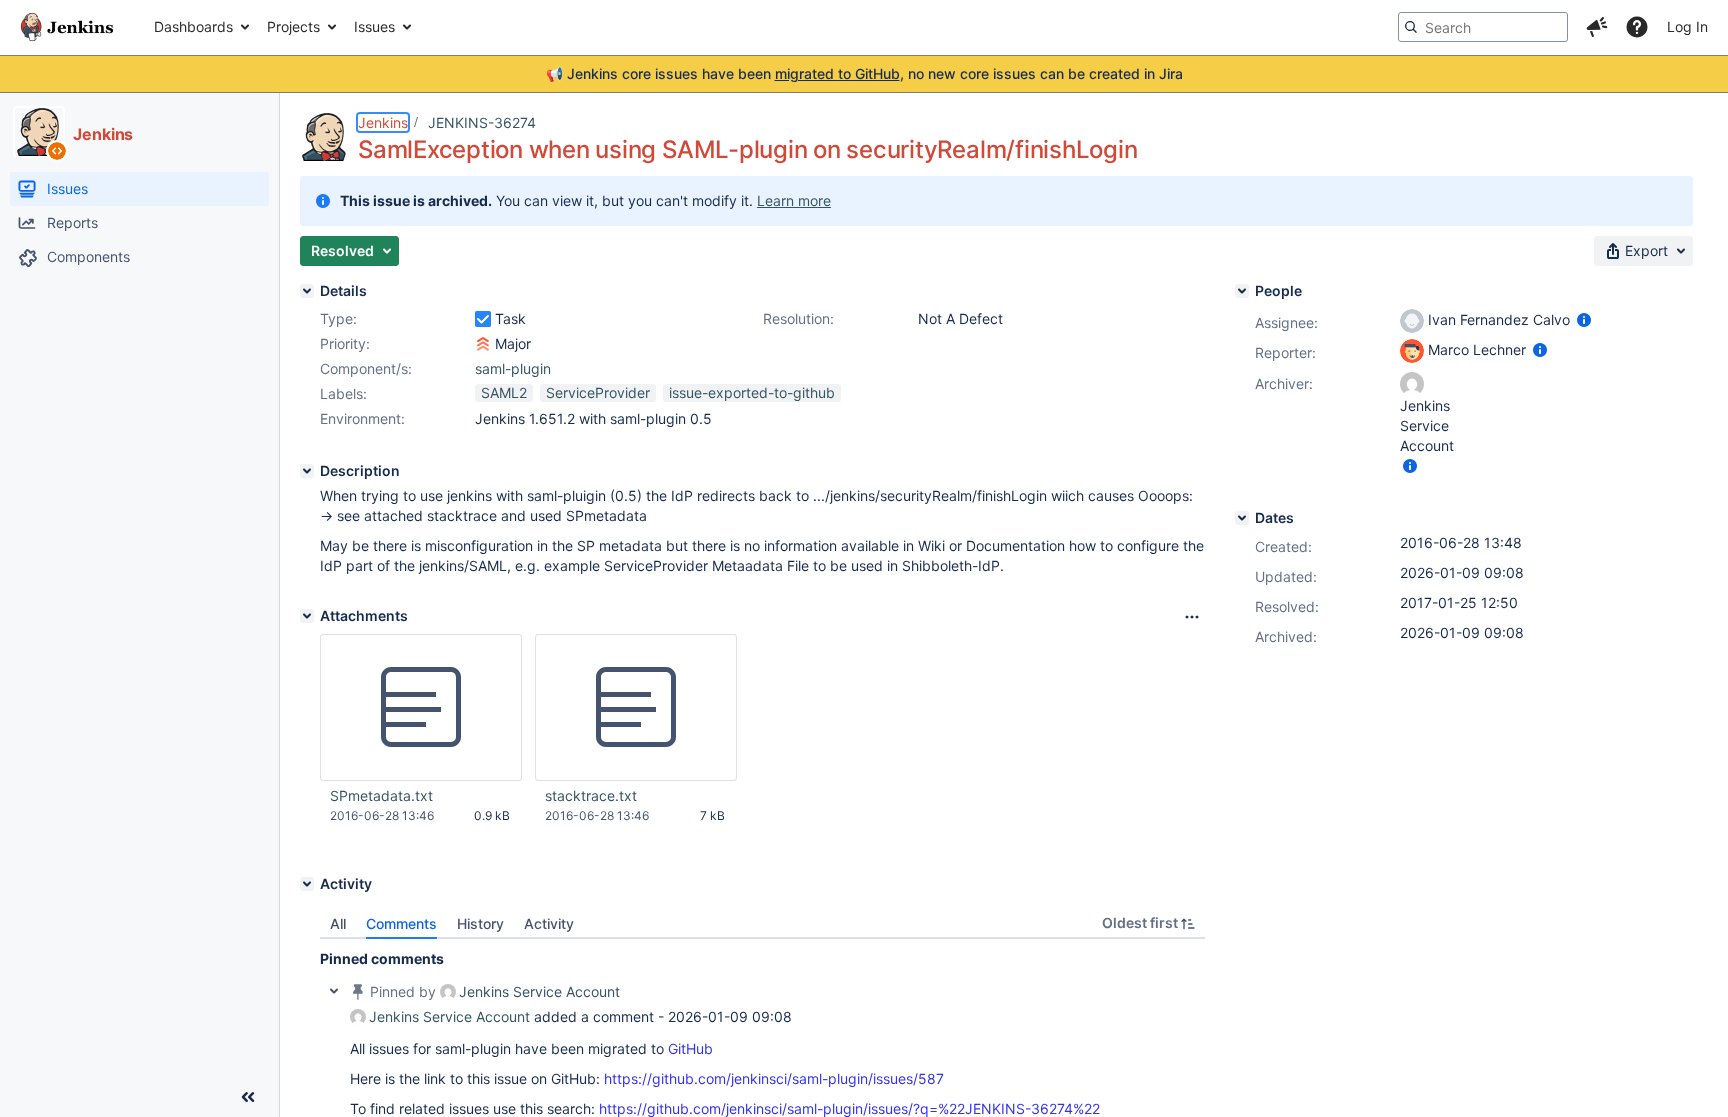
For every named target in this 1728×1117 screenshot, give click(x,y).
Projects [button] (293, 26)
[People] (1242, 291)
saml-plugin (513, 368)
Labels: (343, 393)
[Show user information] (1584, 319)
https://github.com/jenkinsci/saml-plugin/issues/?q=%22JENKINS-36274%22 (849, 1108)
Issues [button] (374, 26)
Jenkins (383, 122)
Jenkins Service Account (539, 991)
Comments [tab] (401, 923)
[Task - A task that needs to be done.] (483, 319)
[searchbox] (1483, 27)
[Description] (307, 471)
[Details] (307, 291)
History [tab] (480, 923)
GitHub (690, 1048)
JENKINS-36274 (482, 122)
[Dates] (1242, 518)
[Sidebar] (248, 1097)
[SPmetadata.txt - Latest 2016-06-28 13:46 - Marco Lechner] (421, 708)
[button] (1597, 27)
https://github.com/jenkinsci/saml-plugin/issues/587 (774, 1078)
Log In (1687, 26)
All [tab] (338, 923)
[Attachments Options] (1192, 617)
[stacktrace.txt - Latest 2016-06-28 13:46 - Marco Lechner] (636, 708)
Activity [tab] (549, 923)
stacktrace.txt (591, 795)
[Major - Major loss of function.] (483, 344)
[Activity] (307, 884)
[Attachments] (307, 616)
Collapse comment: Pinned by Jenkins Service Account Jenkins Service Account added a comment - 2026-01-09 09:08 (334, 991)
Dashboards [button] (193, 26)
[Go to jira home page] (67, 27)
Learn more (794, 200)
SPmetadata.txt (381, 795)
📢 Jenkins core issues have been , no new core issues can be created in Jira (864, 73)
